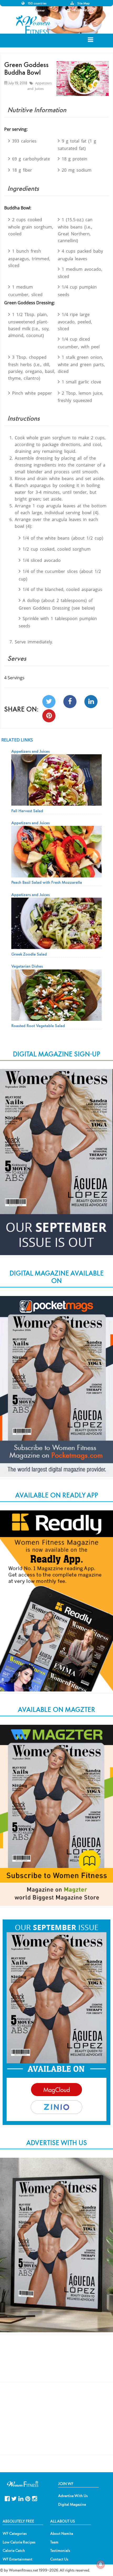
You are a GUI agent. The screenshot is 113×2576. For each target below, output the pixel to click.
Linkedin (21, 2498)
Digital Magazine (72, 2504)
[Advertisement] (56, 2362)
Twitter (14, 2498)
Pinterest (28, 2498)
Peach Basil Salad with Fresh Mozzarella (47, 882)
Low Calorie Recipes (19, 2542)
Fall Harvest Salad (27, 811)
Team (54, 2542)
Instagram (35, 2498)
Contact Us (59, 2559)
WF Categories (15, 2534)
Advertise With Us (73, 2496)
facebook (7, 2498)
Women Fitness (34, 25)
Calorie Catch (14, 2551)
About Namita (62, 2534)
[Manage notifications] (101, 2564)
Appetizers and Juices (40, 86)
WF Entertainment (17, 2559)
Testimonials (60, 2551)
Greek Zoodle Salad (29, 954)
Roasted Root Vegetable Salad (38, 1026)
